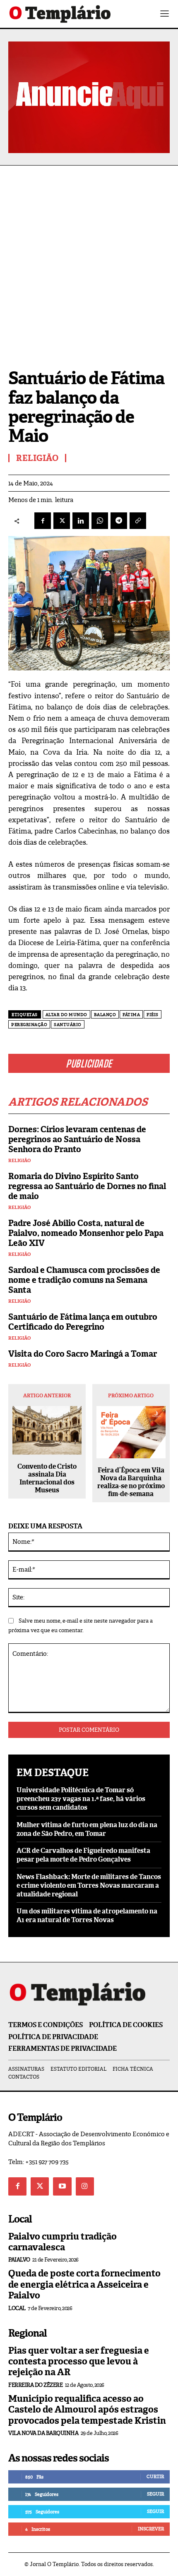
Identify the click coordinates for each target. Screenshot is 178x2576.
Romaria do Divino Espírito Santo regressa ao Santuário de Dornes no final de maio (87, 1186)
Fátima (131, 1015)
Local (17, 2308)
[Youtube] (62, 2186)
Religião (19, 1161)
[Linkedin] (81, 521)
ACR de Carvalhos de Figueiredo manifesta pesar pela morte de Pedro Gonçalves (83, 1855)
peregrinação (29, 1025)
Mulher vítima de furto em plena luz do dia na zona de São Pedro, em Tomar (87, 1829)
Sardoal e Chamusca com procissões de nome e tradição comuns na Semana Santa (84, 1280)
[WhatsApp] (100, 521)
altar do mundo (66, 1015)
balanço (105, 1015)
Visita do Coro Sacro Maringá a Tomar (83, 1354)
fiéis (153, 1015)
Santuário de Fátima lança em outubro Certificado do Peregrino (83, 1322)
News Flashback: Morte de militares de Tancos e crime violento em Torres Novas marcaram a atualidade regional (89, 1885)
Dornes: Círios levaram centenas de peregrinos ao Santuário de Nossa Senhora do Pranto (77, 1139)
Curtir (155, 2476)
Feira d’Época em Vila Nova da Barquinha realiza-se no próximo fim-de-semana (131, 1482)
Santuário (68, 1025)
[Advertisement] (89, 259)
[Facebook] (43, 521)
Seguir (155, 2494)
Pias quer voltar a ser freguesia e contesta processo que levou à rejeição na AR (79, 2362)
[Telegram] (119, 521)
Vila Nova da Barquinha (43, 2433)
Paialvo (19, 2260)
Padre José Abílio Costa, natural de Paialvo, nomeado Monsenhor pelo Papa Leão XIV (86, 1233)
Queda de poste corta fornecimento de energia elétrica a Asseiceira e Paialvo (84, 2284)
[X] (62, 521)
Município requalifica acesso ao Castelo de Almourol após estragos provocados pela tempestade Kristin (87, 2410)
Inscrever (151, 2529)
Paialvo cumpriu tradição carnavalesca (63, 2242)
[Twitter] (40, 2186)
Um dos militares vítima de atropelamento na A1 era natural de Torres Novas (87, 1916)
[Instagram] (85, 2186)
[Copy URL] (138, 521)
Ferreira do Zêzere (35, 2385)
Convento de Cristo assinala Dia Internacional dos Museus (47, 1478)
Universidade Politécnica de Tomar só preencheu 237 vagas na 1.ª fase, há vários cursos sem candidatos (81, 1799)
